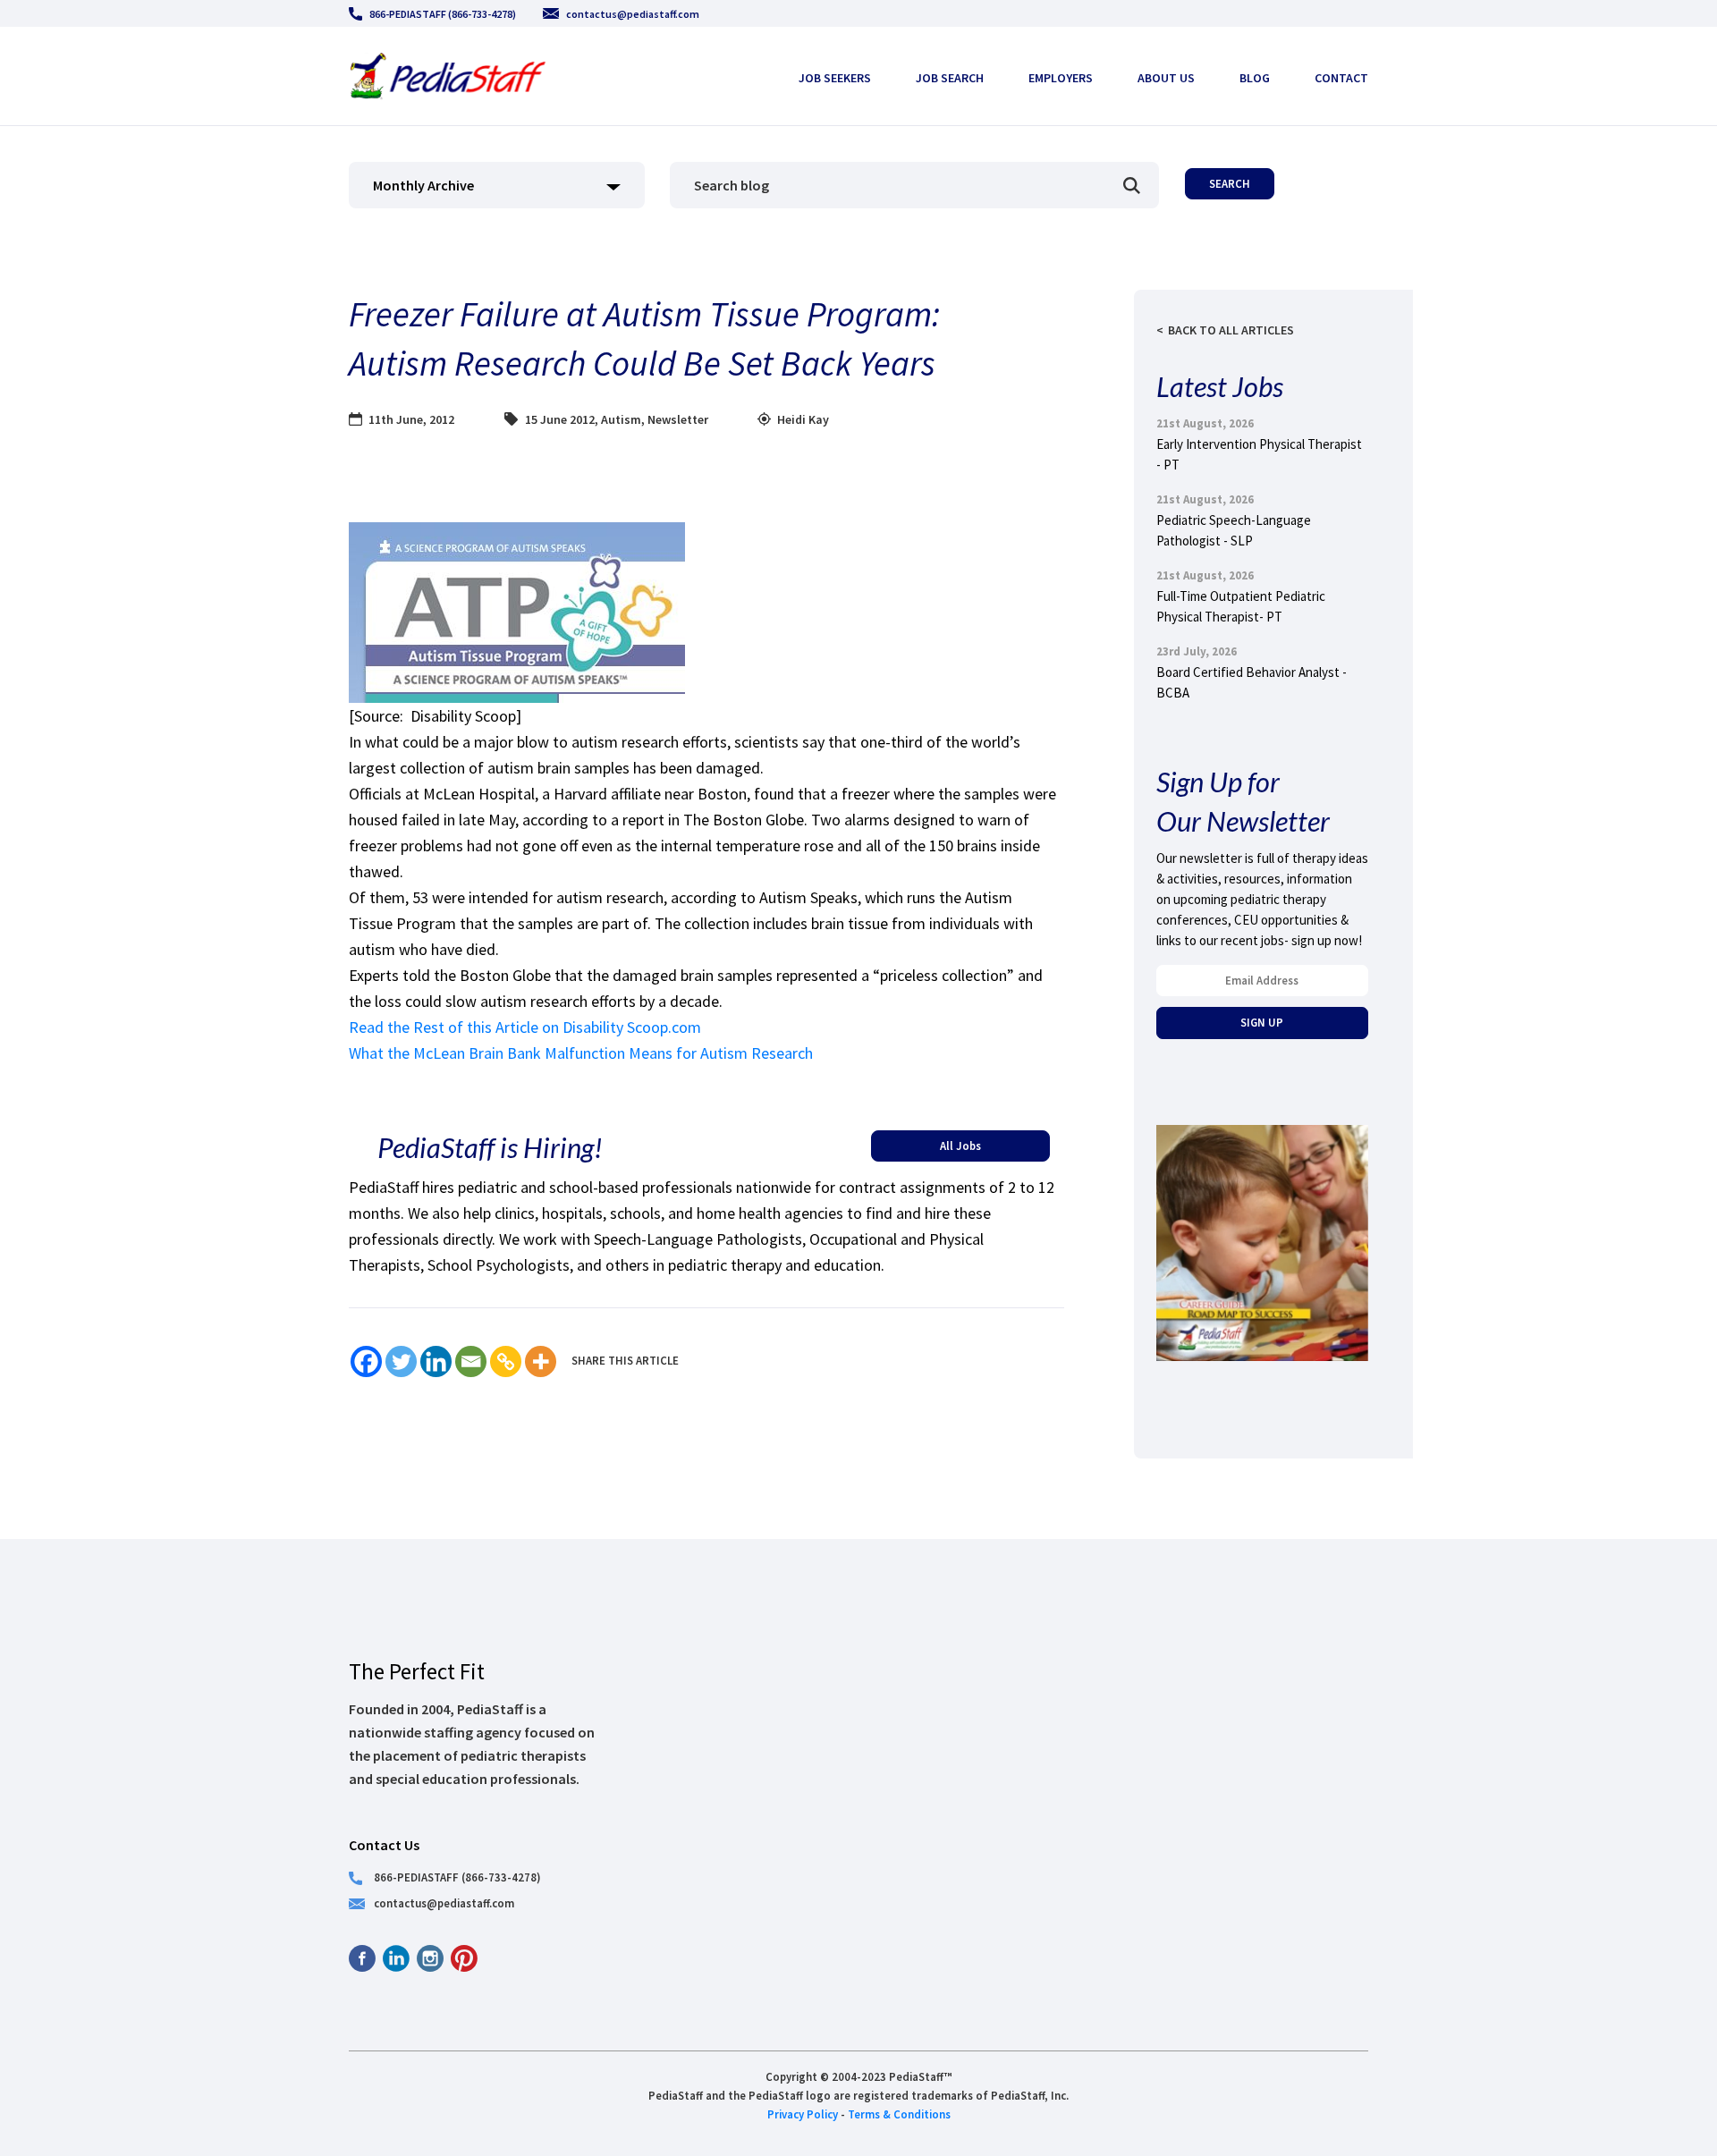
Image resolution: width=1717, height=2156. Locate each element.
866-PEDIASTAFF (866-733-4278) (443, 14)
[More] (541, 1361)
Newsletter (678, 419)
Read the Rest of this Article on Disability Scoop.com (525, 1027)
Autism (621, 419)
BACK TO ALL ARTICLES (1231, 330)
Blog (1255, 78)
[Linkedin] (436, 1361)
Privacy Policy (803, 2114)
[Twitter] (401, 1361)
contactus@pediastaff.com (633, 14)
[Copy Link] (506, 1361)
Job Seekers (835, 78)
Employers (1061, 78)
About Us (1166, 78)
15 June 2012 (560, 419)
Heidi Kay (803, 419)
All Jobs (960, 1146)
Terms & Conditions (899, 2114)
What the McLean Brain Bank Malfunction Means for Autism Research (581, 1053)
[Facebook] (366, 1361)
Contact (1341, 78)
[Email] (471, 1361)
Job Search (950, 78)
